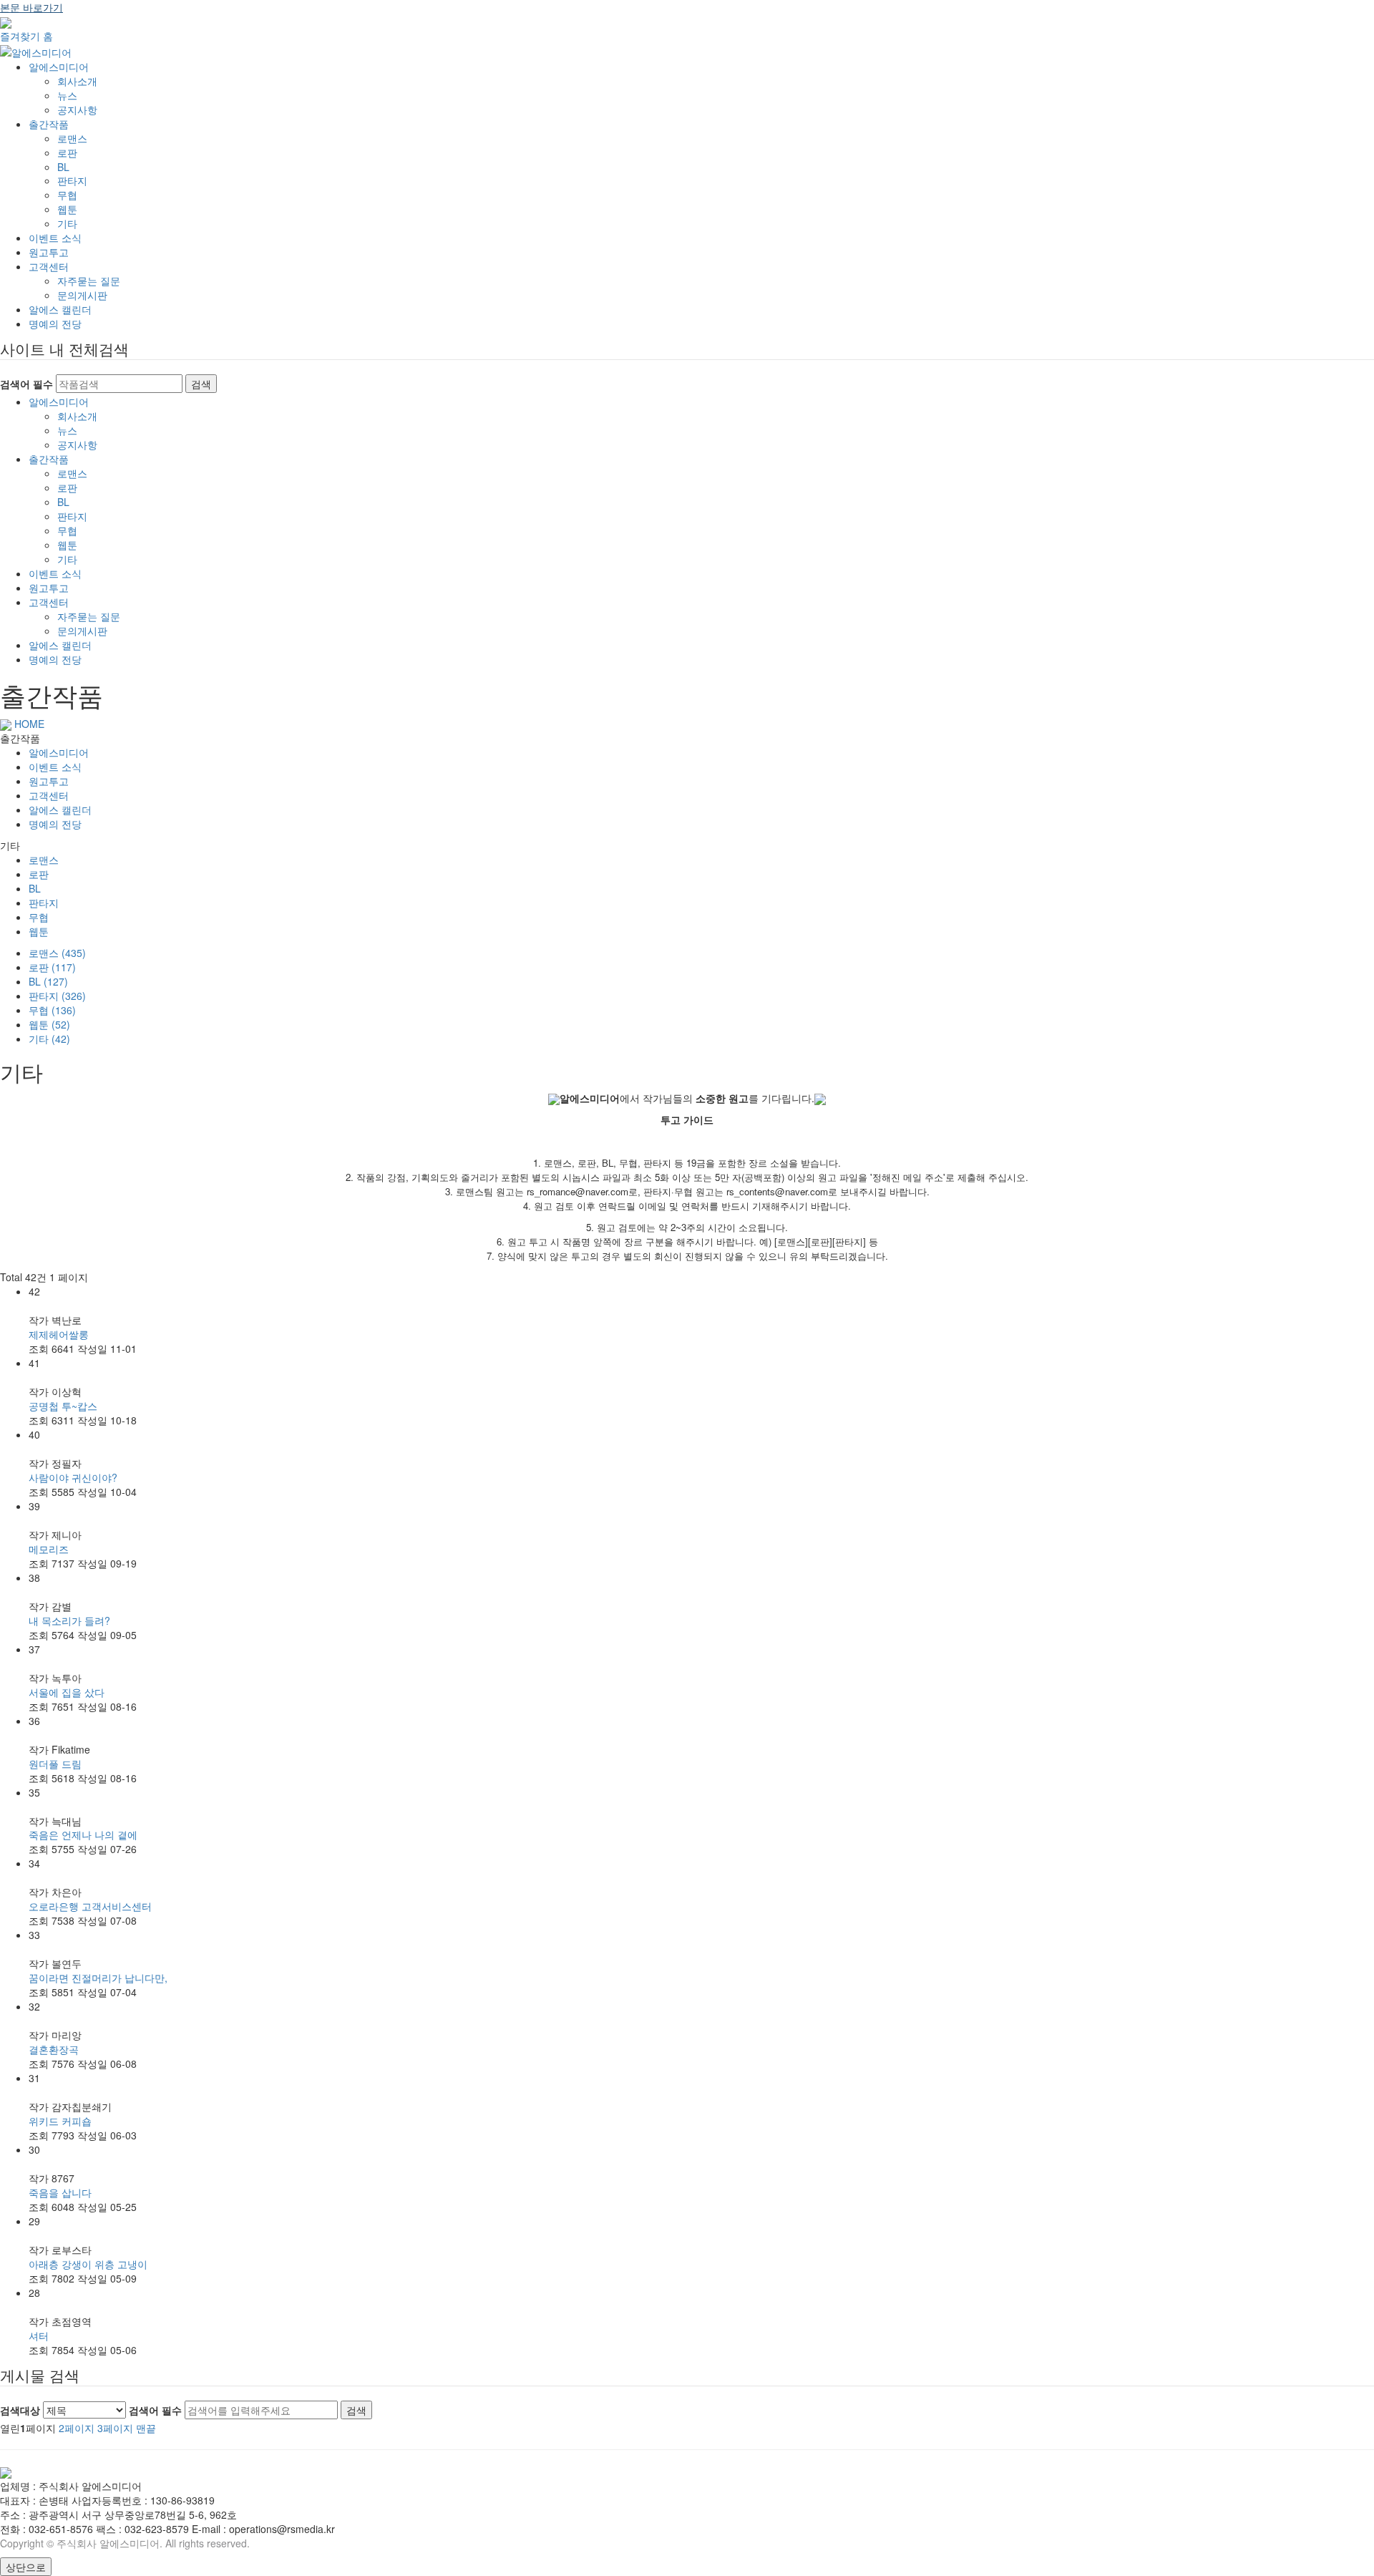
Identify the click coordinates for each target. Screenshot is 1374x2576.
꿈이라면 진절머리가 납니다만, (98, 1978)
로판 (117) (52, 967)
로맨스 (72, 138)
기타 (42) (49, 1039)
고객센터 (49, 266)
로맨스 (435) (57, 953)
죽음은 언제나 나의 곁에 (83, 1834)
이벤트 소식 (55, 238)
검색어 (155, 2410)
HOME (28, 724)
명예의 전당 (55, 324)
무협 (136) (52, 1010)
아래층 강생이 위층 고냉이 (88, 2264)
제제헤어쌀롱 (59, 1334)
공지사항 (77, 110)
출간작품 (49, 124)
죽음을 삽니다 (60, 2192)
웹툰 (67, 209)
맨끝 (146, 2428)
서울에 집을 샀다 (67, 1692)
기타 (67, 223)
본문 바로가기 (31, 7)
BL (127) (48, 981)
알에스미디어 (59, 67)
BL (63, 167)
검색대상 (20, 2410)
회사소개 (77, 81)
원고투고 (49, 252)
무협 (67, 195)
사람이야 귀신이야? (73, 1477)
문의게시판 (82, 295)
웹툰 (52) (49, 1024)
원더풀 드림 (55, 1764)
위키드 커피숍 (60, 2121)
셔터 (39, 2336)
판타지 (72, 180)
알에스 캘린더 (60, 309)
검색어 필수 (26, 384)
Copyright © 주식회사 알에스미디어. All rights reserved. (125, 2543)
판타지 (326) (57, 996)
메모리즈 (49, 1549)
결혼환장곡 (54, 2049)
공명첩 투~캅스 (63, 1406)
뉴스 (67, 95)
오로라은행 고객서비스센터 (90, 1906)
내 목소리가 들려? (69, 1620)
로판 (67, 152)
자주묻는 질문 (89, 281)
